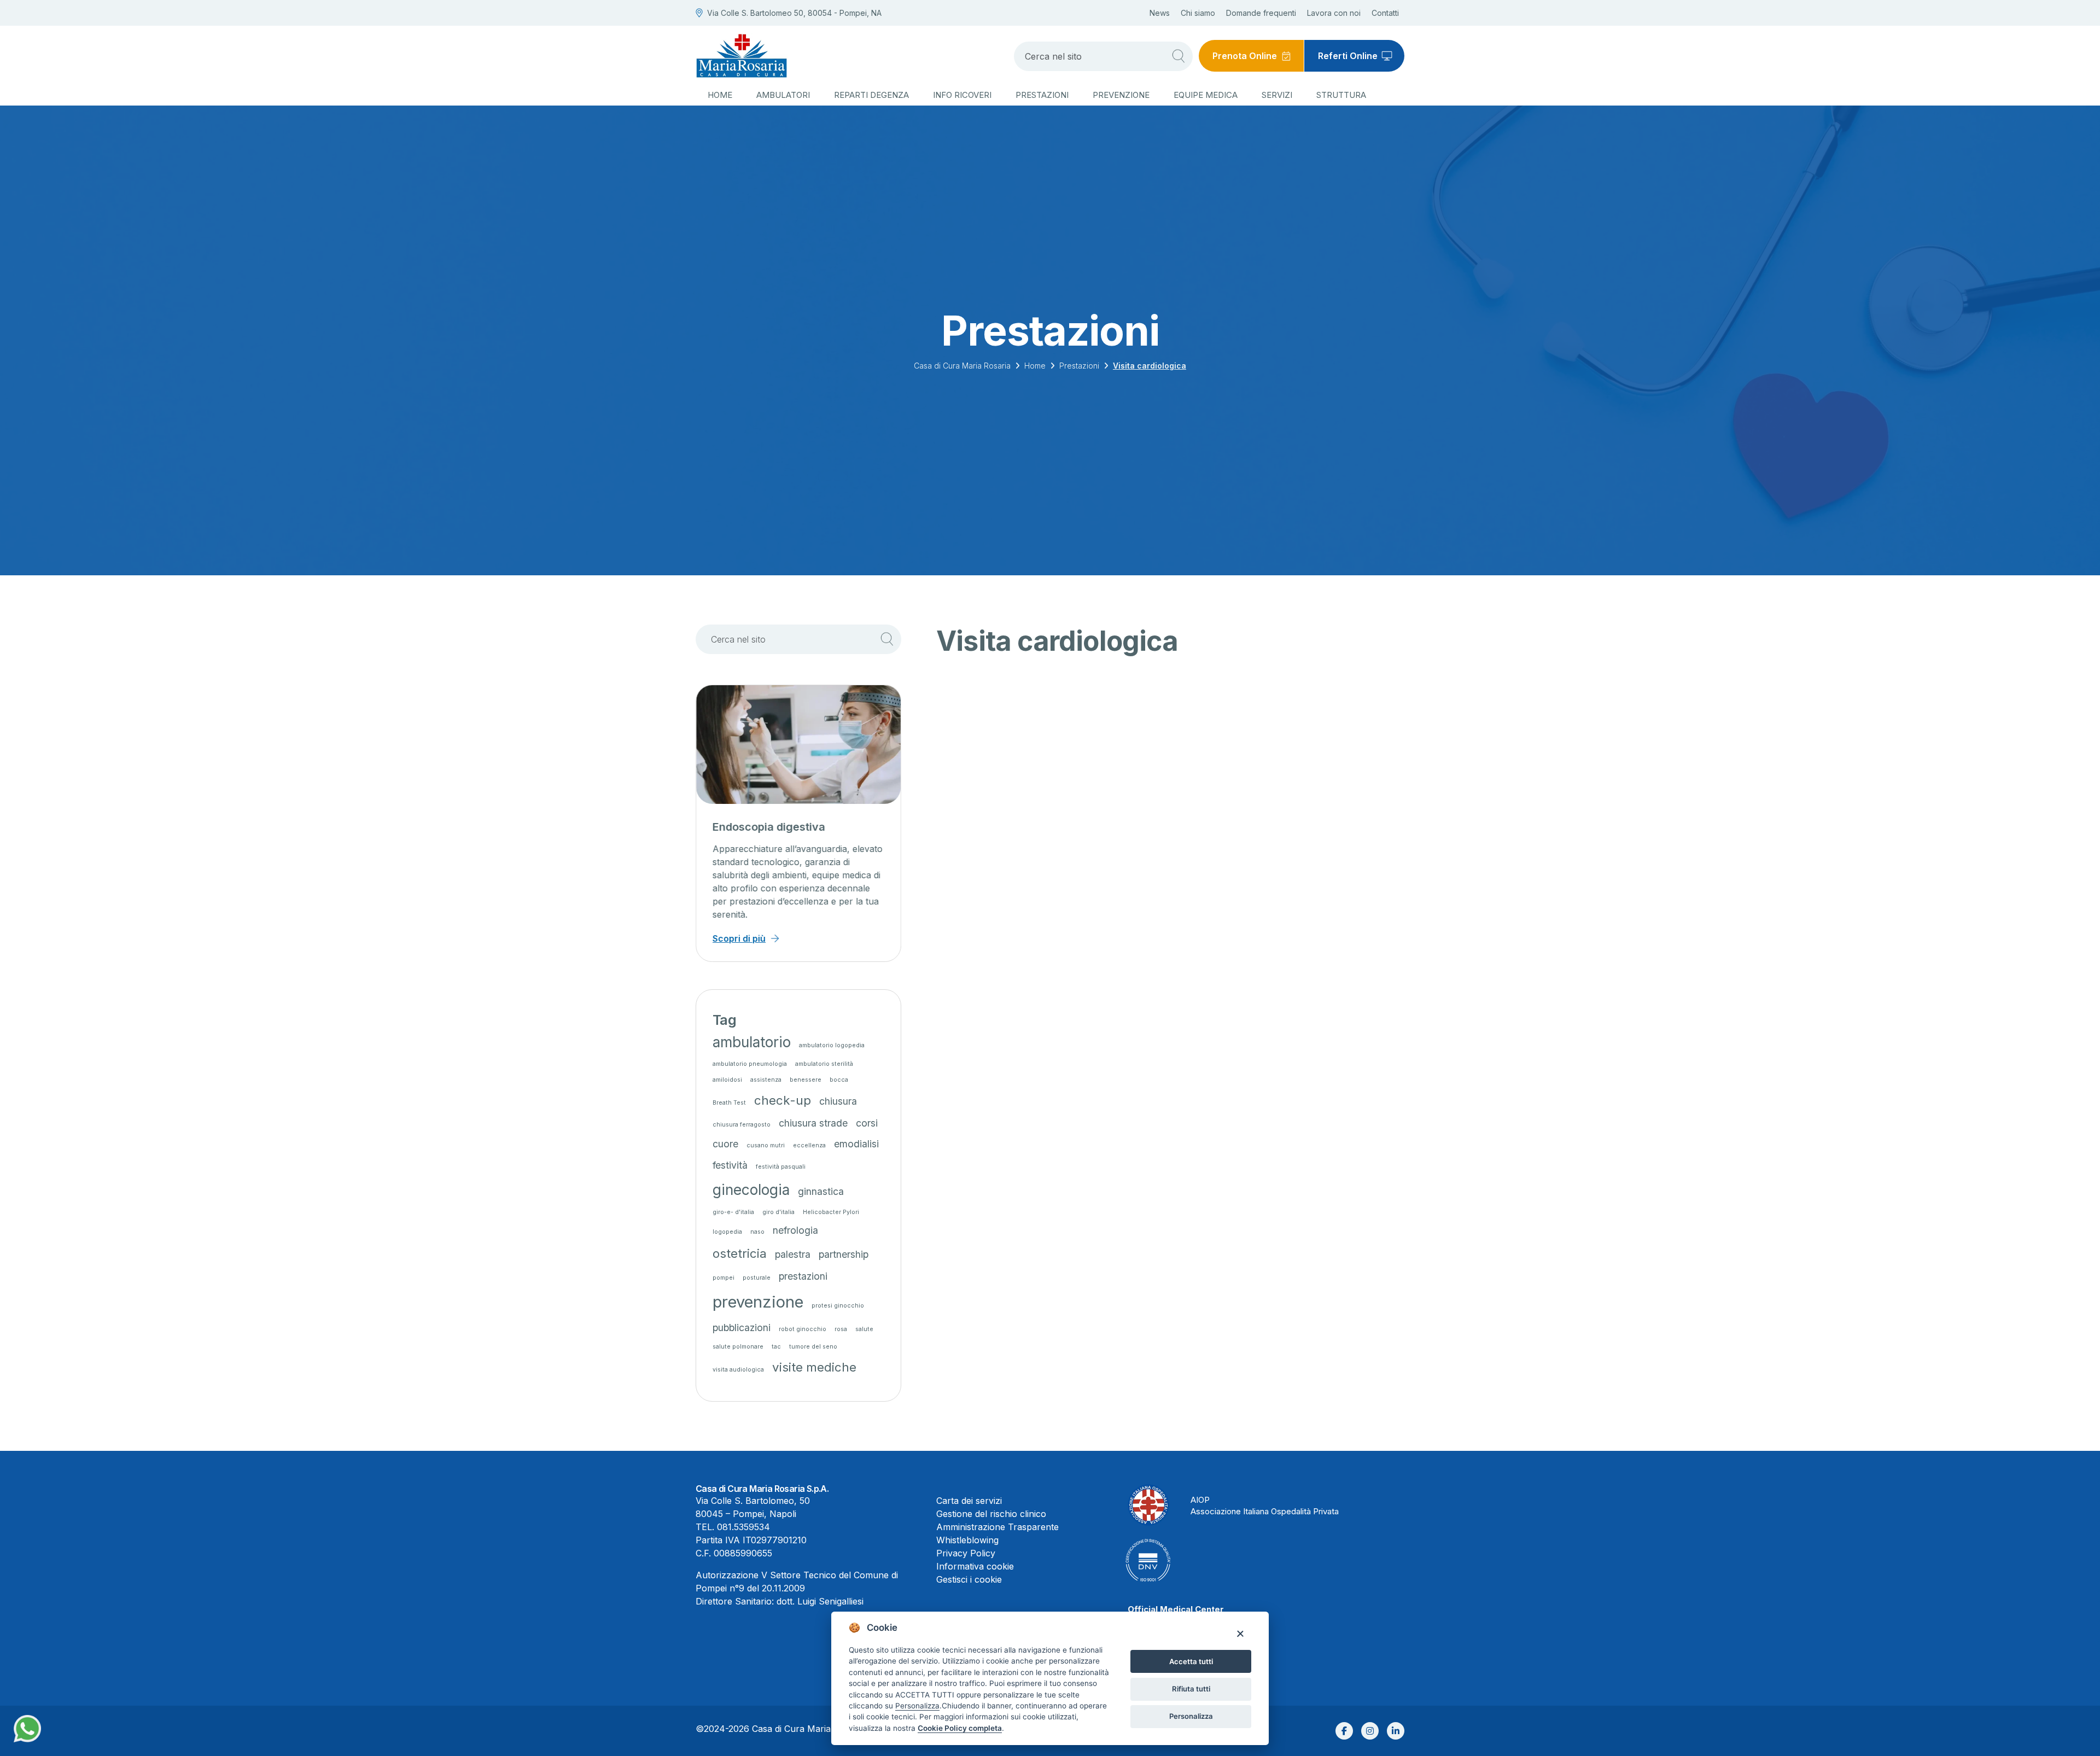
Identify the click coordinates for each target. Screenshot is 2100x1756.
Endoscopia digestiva (769, 827)
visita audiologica (738, 1370)
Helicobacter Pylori (831, 1212)
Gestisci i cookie (969, 1579)
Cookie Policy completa (960, 1728)
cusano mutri (766, 1145)
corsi (867, 1123)
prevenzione (758, 1302)
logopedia (727, 1232)
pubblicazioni (742, 1328)
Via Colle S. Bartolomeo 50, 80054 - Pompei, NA (794, 13)
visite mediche (814, 1367)
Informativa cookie (975, 1566)
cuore (725, 1144)
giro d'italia (778, 1212)
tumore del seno (813, 1347)
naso (757, 1232)
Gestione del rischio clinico (991, 1514)
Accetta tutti (1191, 1661)
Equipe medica (1206, 95)
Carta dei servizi (969, 1501)
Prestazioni (1042, 95)
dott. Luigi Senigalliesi (820, 1601)
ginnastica (821, 1191)
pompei (724, 1278)
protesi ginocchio (838, 1306)
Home (720, 95)
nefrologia (795, 1230)
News (1160, 13)
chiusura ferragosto (742, 1125)
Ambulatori (783, 95)
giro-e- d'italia (733, 1212)
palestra (793, 1254)
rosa (841, 1329)
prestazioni (803, 1276)
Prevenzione (1121, 95)
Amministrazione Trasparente (997, 1527)
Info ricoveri (962, 95)
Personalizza (1191, 1716)
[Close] (1240, 1633)
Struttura (1341, 95)
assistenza (766, 1080)
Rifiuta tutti (1191, 1689)
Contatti (1385, 13)
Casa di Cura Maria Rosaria (962, 366)
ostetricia (740, 1253)
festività (730, 1165)
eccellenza (809, 1145)
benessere (806, 1080)
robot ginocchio (803, 1329)
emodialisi (856, 1144)
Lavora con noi (1334, 13)
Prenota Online (1245, 56)
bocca (839, 1080)
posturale (757, 1278)
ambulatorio (752, 1042)
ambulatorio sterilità (824, 1064)
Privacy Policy (966, 1553)
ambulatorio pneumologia (750, 1064)
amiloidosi (727, 1080)
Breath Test (729, 1103)
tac (776, 1347)
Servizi (1277, 95)
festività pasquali (781, 1167)
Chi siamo (1198, 13)
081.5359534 (743, 1527)
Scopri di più (739, 938)
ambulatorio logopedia (832, 1045)
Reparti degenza (871, 95)
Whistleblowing (967, 1540)
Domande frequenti (1261, 13)
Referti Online (1348, 56)
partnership (844, 1254)
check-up (783, 1100)
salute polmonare (738, 1347)
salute (864, 1329)
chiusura (838, 1101)
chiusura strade (813, 1123)
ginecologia (751, 1190)
